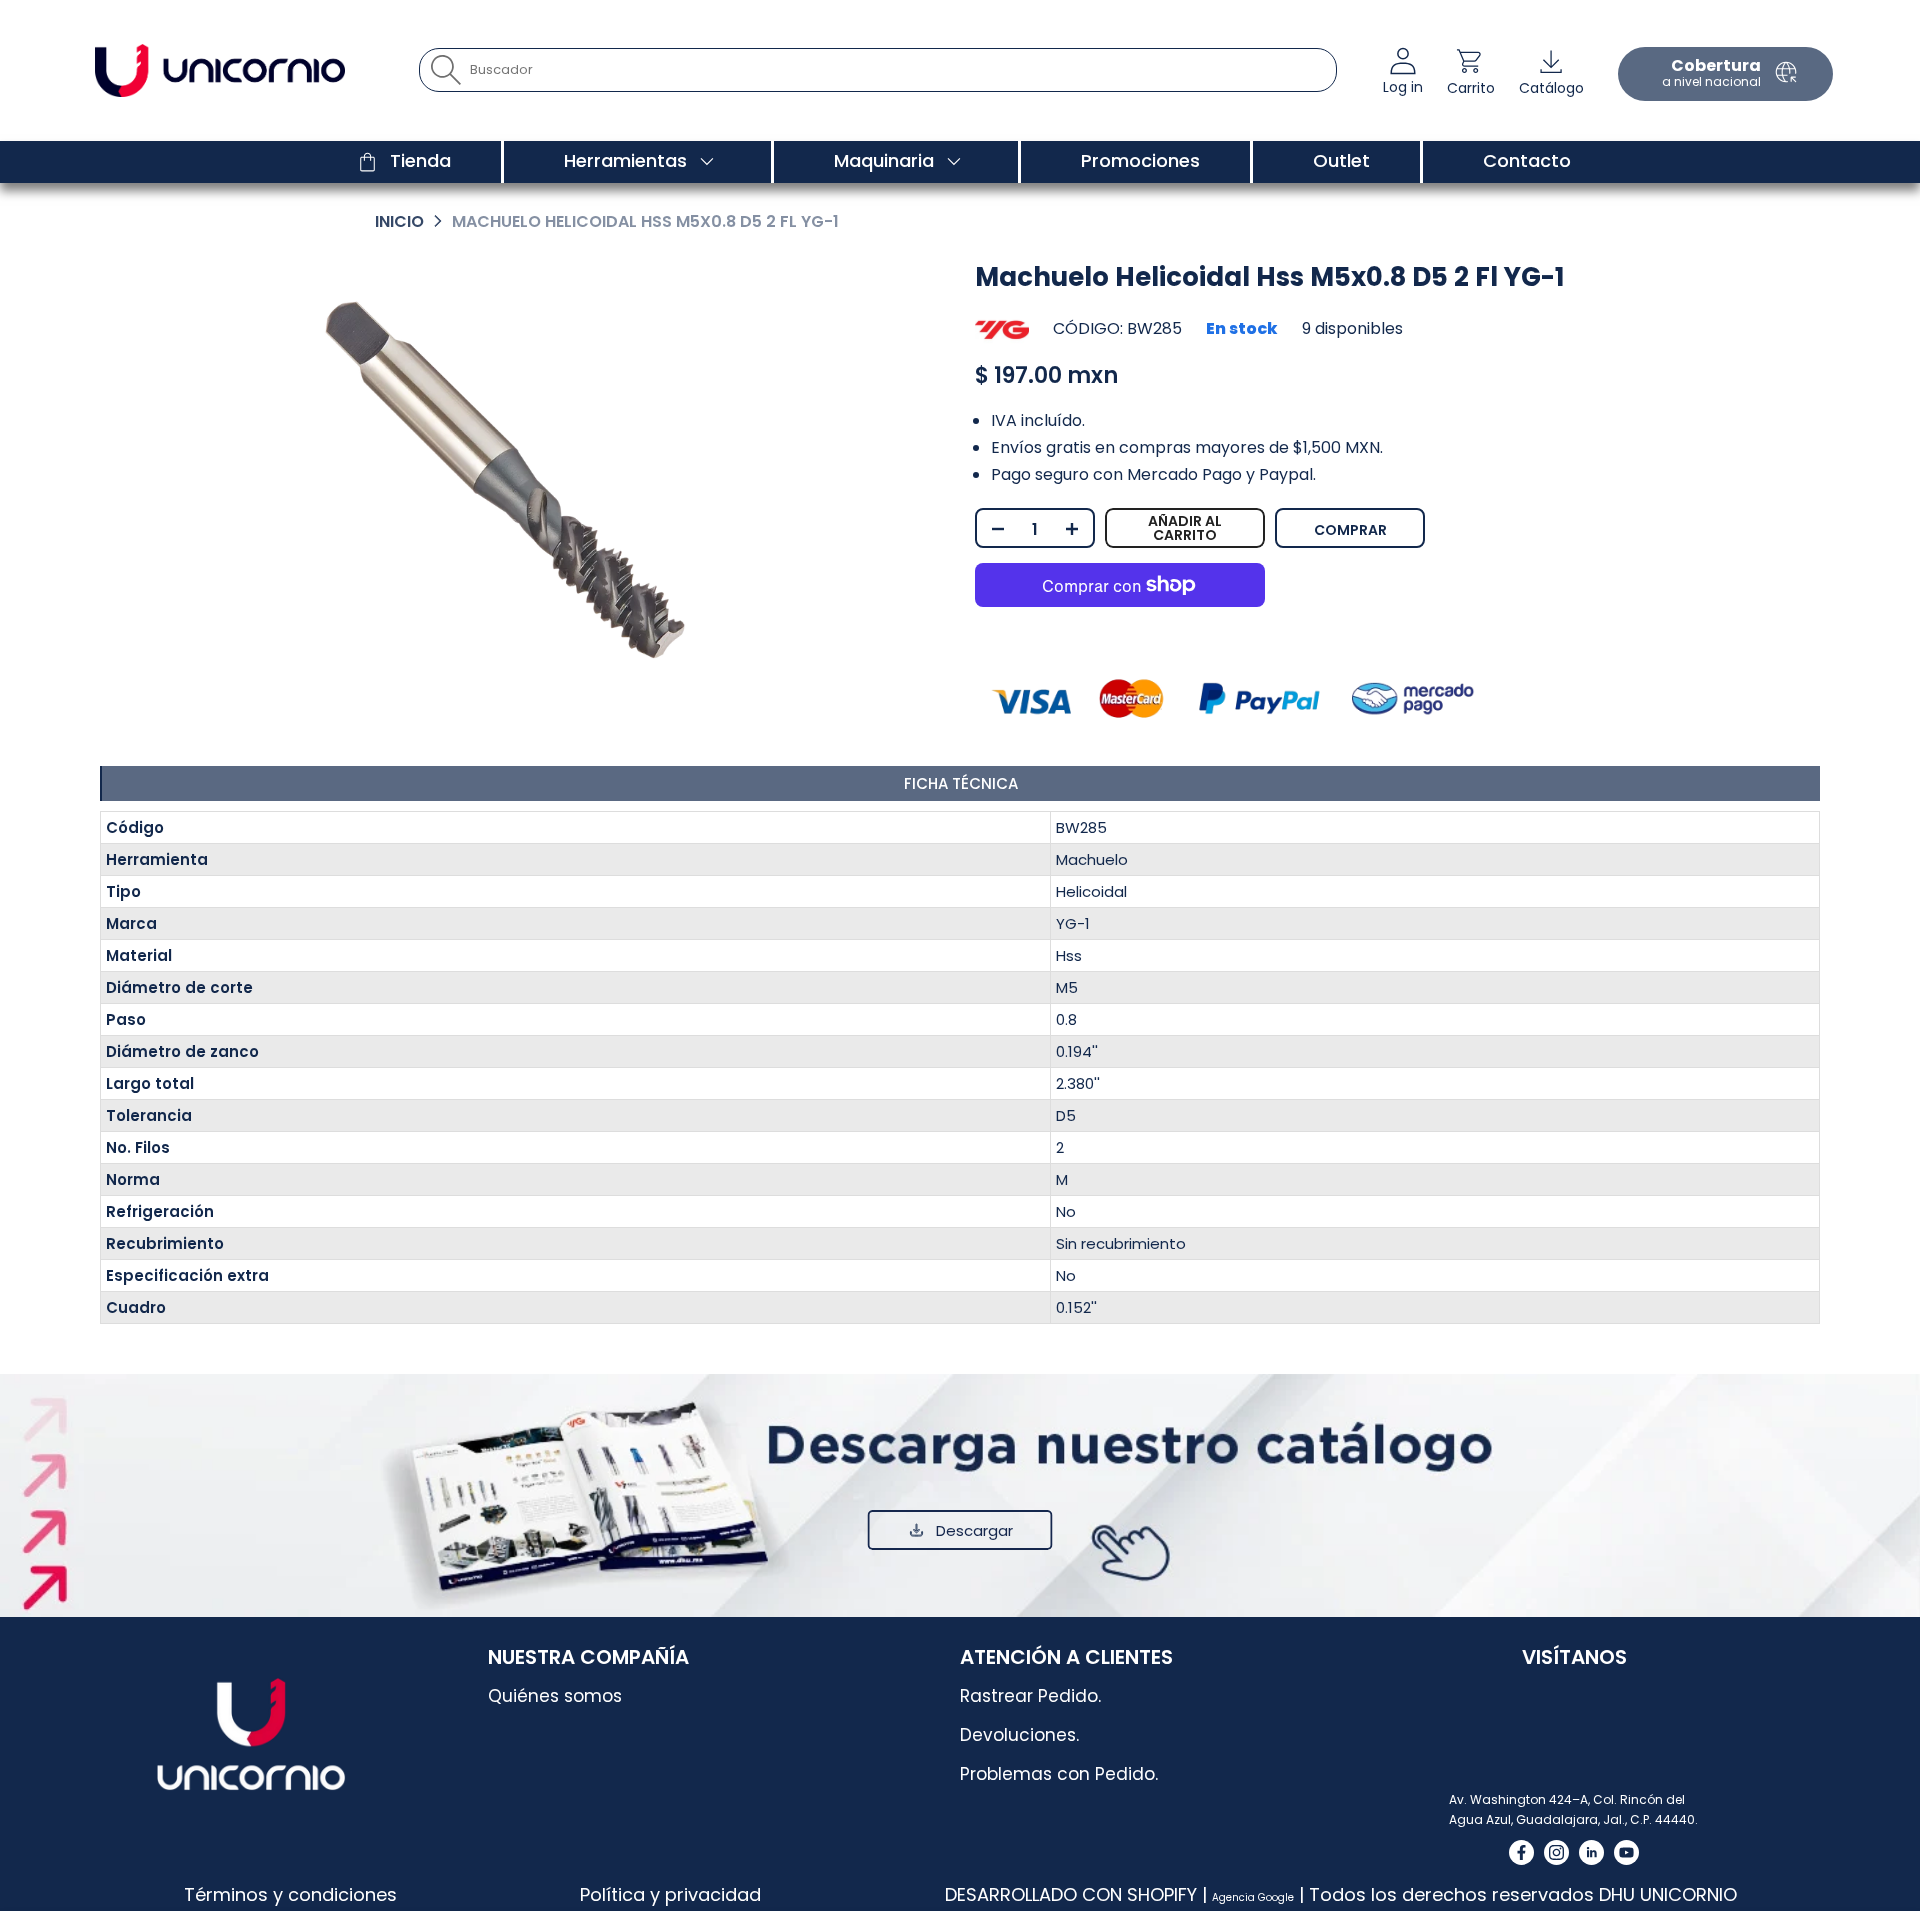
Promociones (1140, 160)
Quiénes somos (555, 1696)
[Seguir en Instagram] (1556, 1852)
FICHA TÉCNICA (961, 783)
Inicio (399, 221)
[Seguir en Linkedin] (1591, 1852)
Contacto (1527, 160)
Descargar (974, 1530)
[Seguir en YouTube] (1626, 1852)
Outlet (1341, 160)
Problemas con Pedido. (1059, 1774)
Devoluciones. (1019, 1735)
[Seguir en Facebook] (1521, 1852)
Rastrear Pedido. (1030, 1696)
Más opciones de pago (1424, 521)
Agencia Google (1253, 1897)
